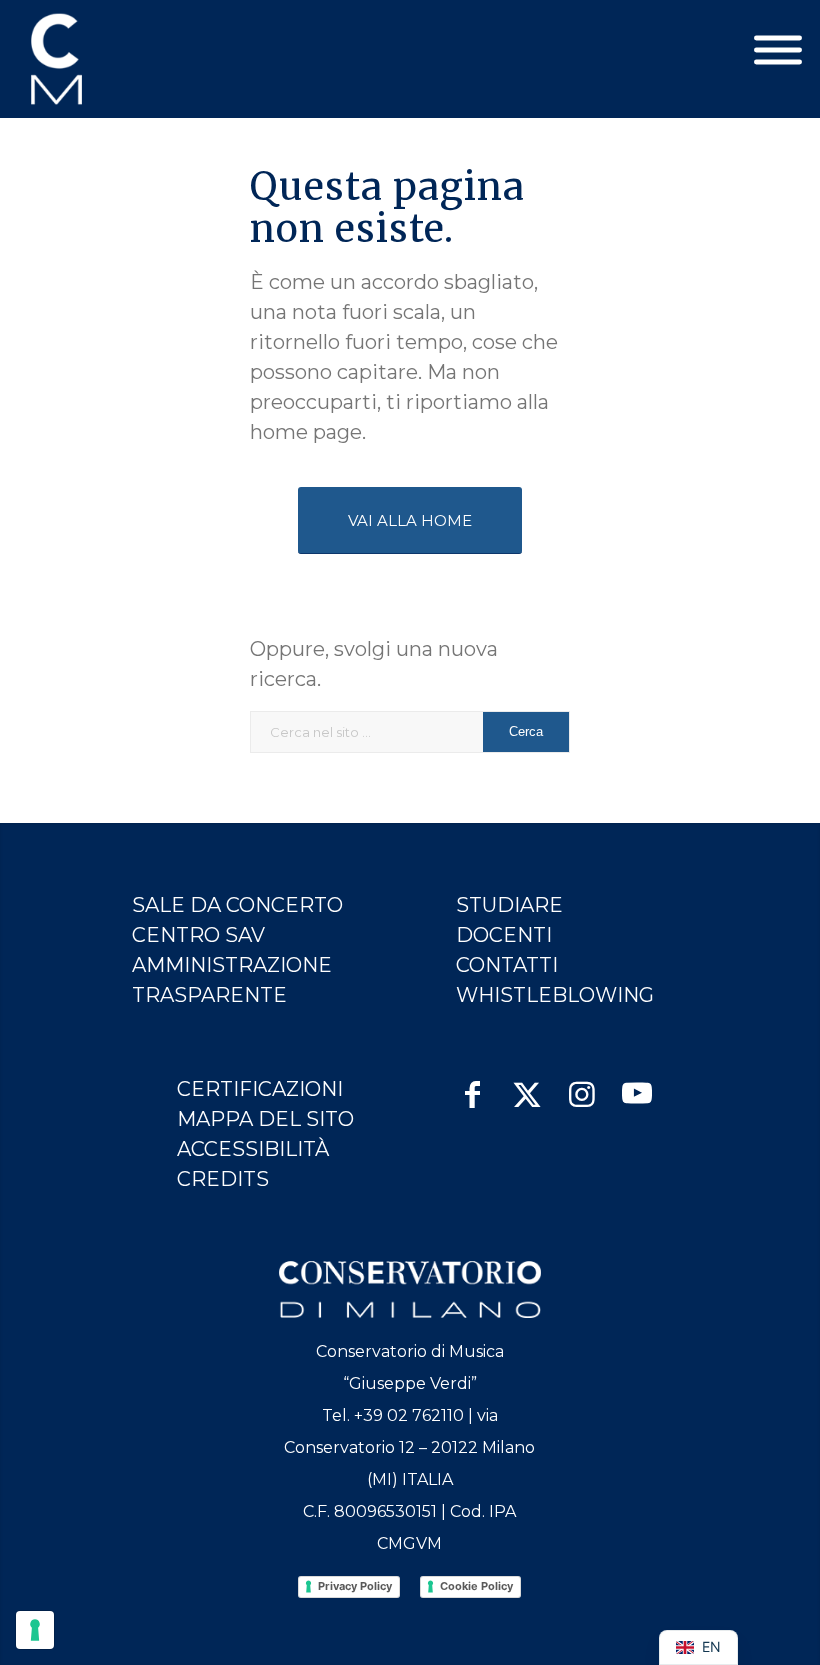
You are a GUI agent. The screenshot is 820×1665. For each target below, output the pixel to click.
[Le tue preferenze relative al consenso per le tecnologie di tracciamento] (35, 1630)
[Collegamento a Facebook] (472, 1084)
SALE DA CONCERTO (237, 905)
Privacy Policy (355, 1586)
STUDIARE (509, 905)
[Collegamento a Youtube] (637, 1084)
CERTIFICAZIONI (260, 1089)
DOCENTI (504, 935)
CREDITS (223, 1179)
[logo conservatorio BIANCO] (409, 1289)
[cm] (144, 59)
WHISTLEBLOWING (555, 995)
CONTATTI (507, 965)
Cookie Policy (476, 1586)
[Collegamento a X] (527, 1084)
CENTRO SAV (198, 935)
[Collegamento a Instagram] (582, 1084)
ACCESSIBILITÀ (253, 1149)
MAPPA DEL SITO (265, 1119)
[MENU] (778, 50)
